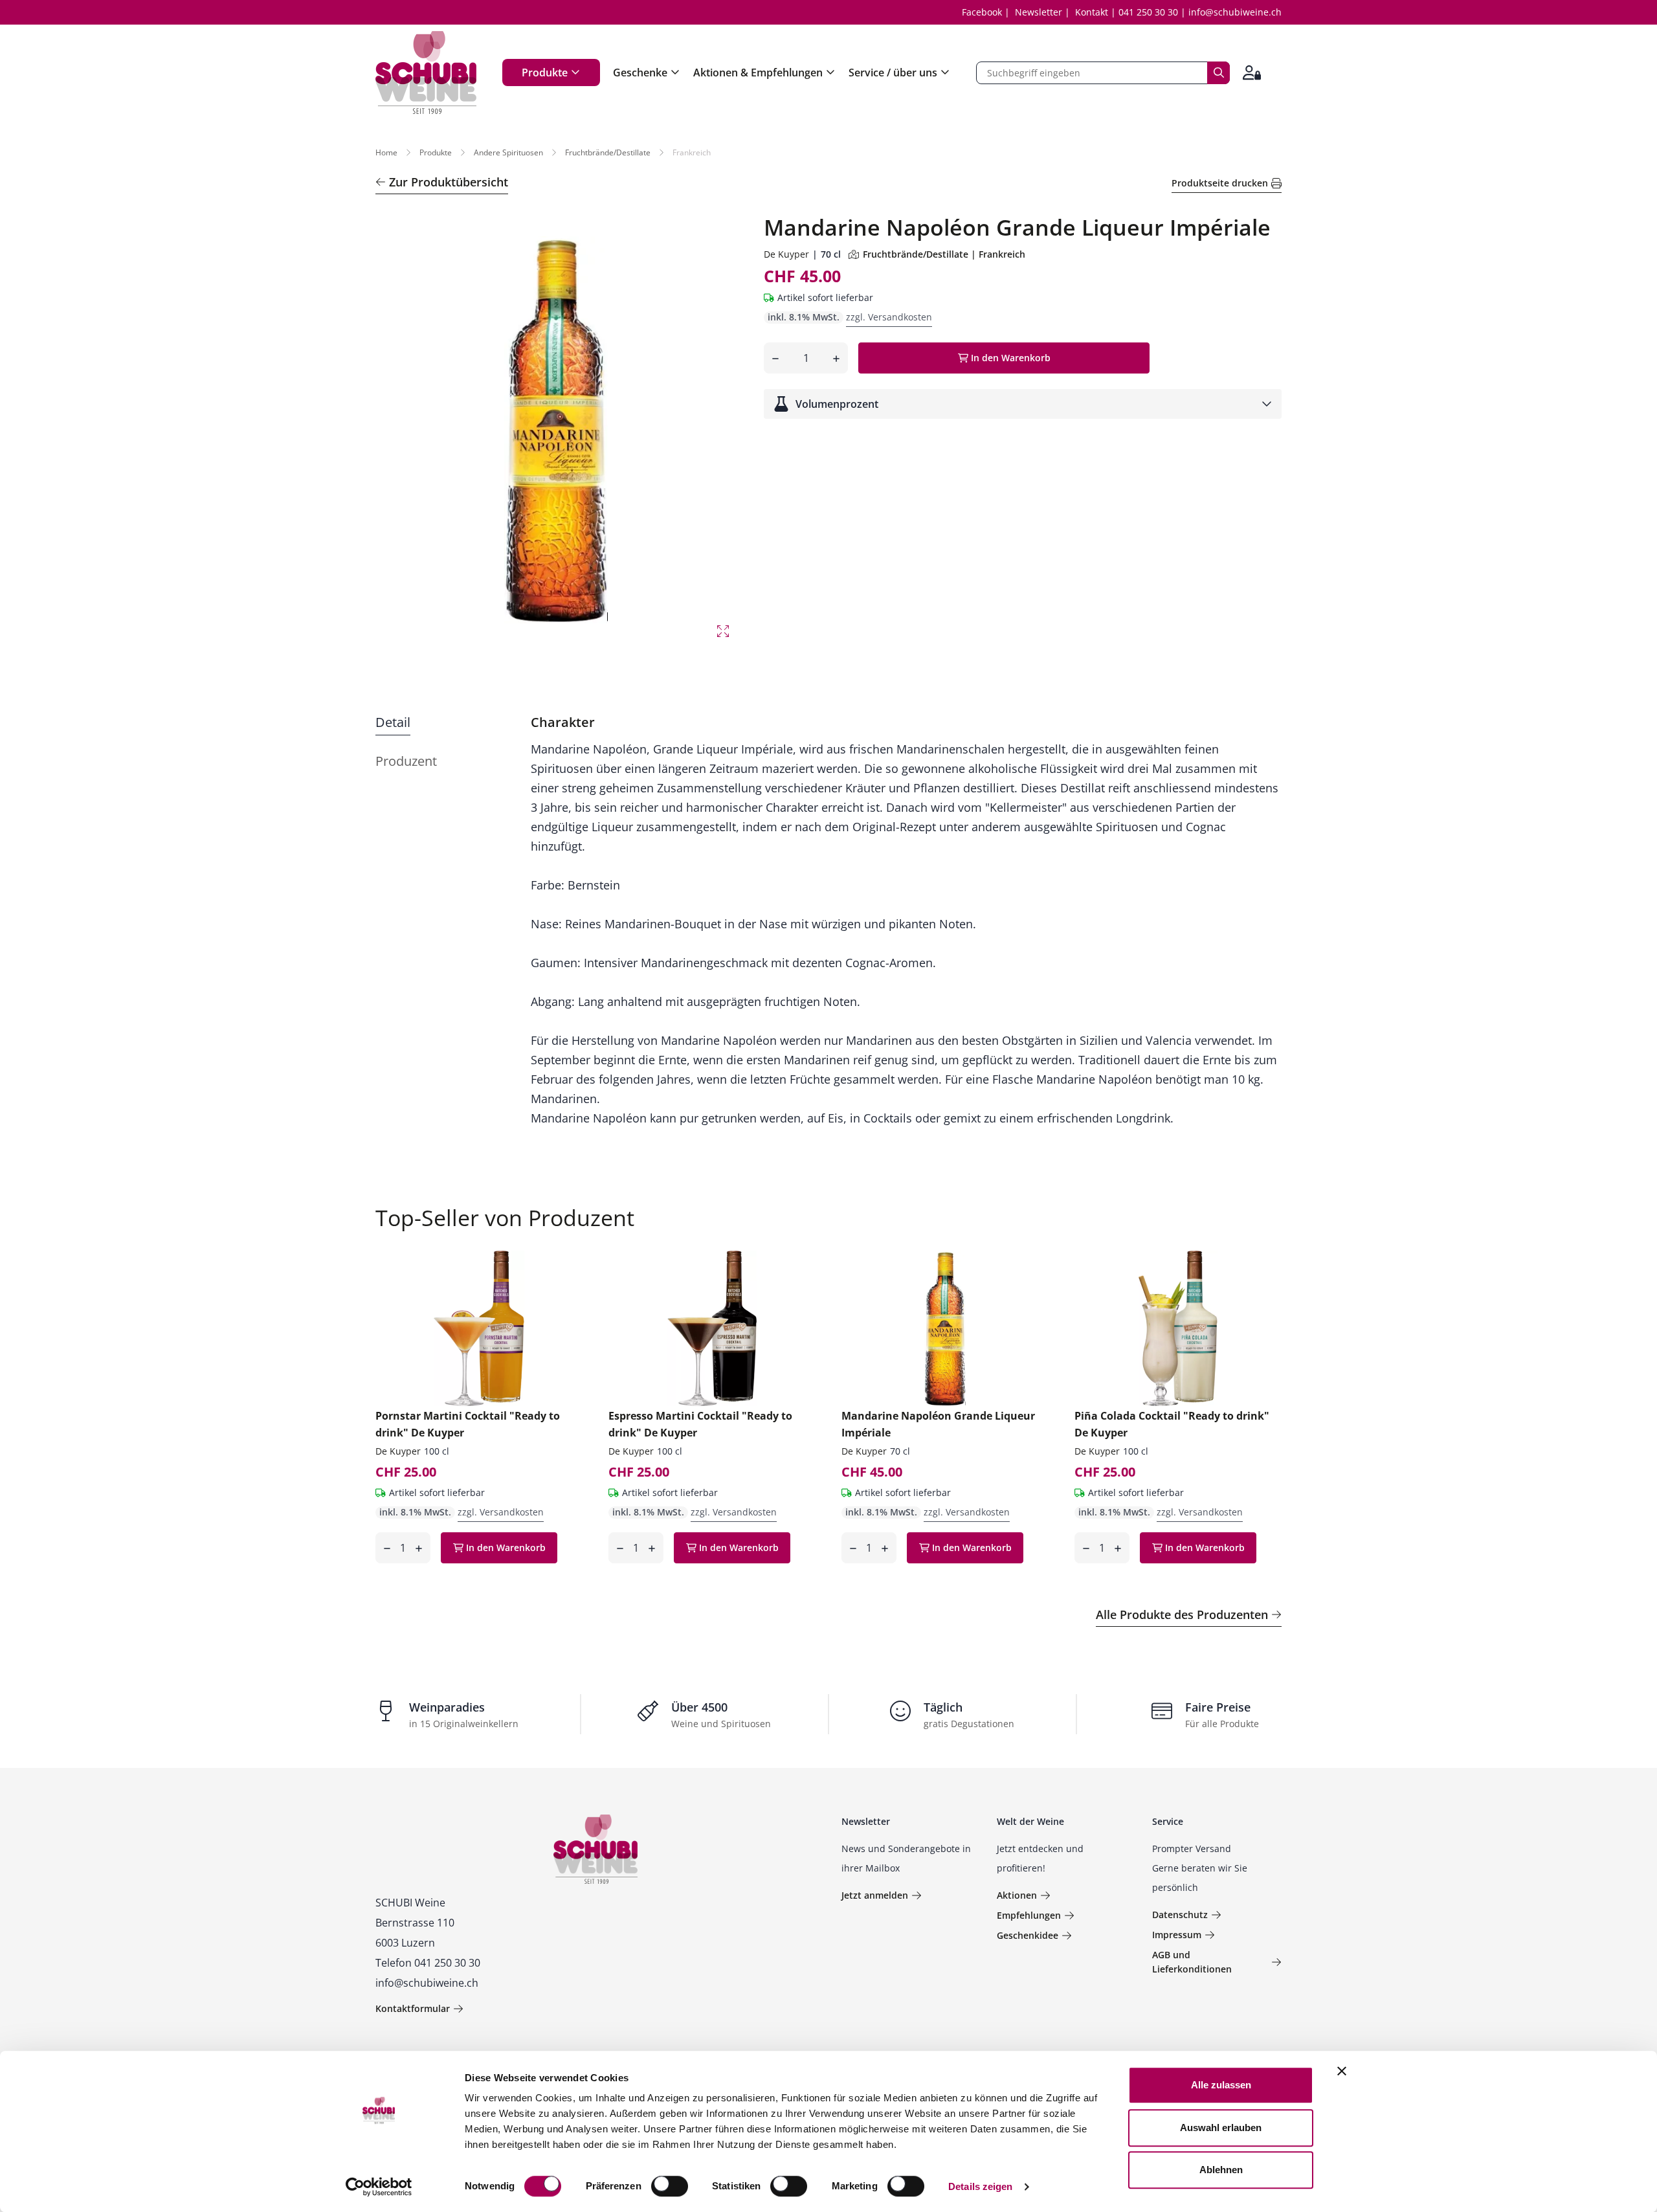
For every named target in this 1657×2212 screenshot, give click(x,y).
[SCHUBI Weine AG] (426, 73)
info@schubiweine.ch (1235, 12)
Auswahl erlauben (1221, 2128)
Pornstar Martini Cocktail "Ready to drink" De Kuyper (468, 1424)
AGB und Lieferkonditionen (1192, 1962)
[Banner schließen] (1342, 2071)
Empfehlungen (1029, 1915)
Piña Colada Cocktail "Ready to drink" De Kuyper (1172, 1424)
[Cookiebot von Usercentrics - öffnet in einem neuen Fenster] (379, 2187)
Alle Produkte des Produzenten (1182, 1614)
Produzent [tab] (406, 761)
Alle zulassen (1221, 2085)
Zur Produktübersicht (449, 182)
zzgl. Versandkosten (889, 317)
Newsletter (1039, 12)
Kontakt (1092, 12)
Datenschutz (1180, 1915)
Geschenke (640, 73)
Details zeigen (980, 2186)
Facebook (982, 12)
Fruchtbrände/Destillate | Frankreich (944, 254)
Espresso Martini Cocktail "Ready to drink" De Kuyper (700, 1424)
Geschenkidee (1028, 1935)
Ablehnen (1221, 2170)
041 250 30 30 (1148, 12)
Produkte (545, 73)
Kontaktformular (413, 2008)
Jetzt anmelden (875, 1895)
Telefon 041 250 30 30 (428, 1963)
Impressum (1177, 1935)
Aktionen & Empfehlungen (758, 73)
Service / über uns (893, 73)
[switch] (671, 2187)
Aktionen (1017, 1895)
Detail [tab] (393, 722)
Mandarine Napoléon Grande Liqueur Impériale (938, 1424)
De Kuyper (786, 254)
